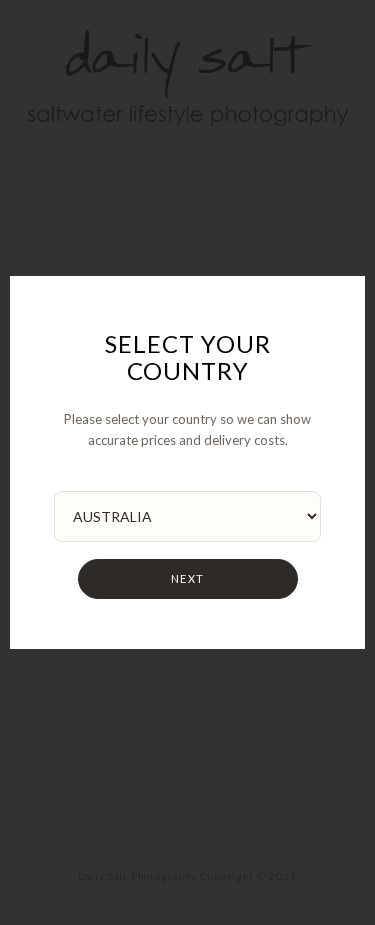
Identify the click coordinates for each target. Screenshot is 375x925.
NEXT (188, 578)
